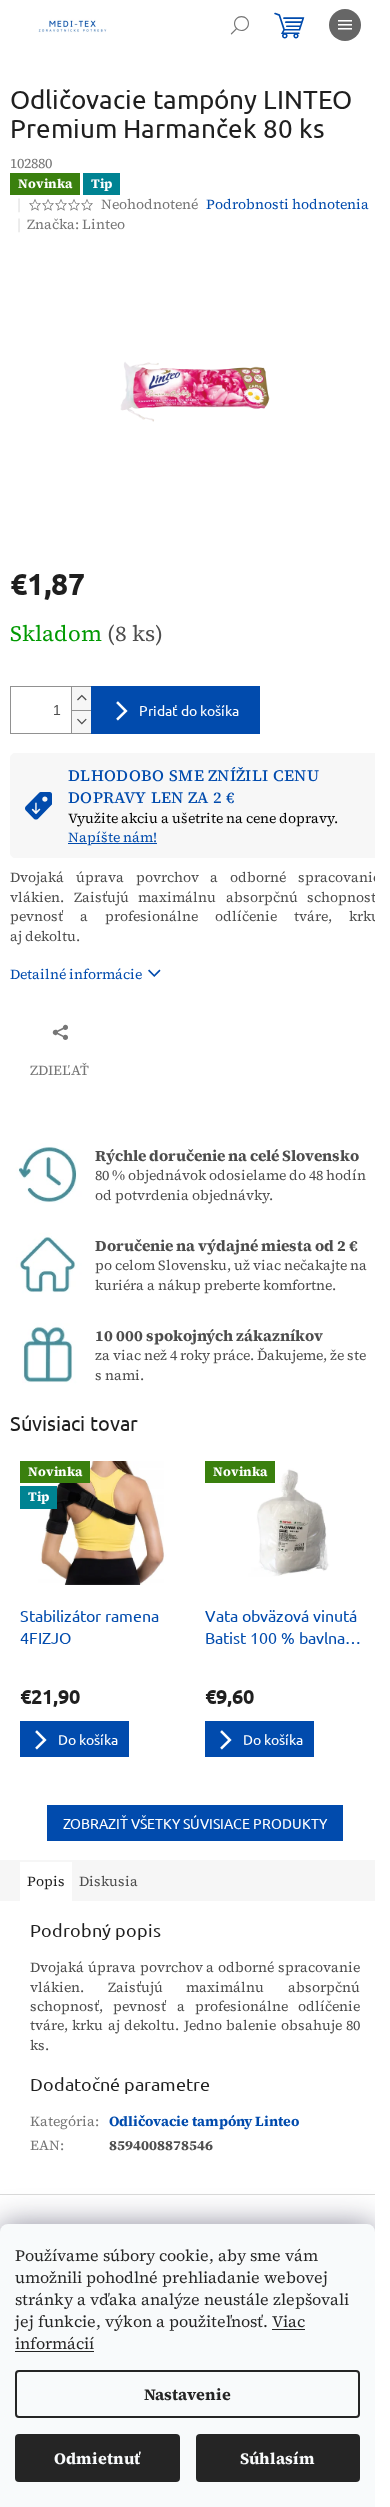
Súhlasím (277, 2458)
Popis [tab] (46, 1881)
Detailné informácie (76, 974)
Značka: (76, 224)
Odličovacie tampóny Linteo (204, 2121)
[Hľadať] (240, 25)
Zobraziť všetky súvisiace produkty (195, 1823)
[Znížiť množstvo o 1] (81, 721)
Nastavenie (187, 2394)
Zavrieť (143, 1031)
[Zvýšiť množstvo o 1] (81, 698)
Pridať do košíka (189, 710)
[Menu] (345, 25)
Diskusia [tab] (108, 1881)
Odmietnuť (97, 2458)
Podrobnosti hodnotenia (287, 204)
